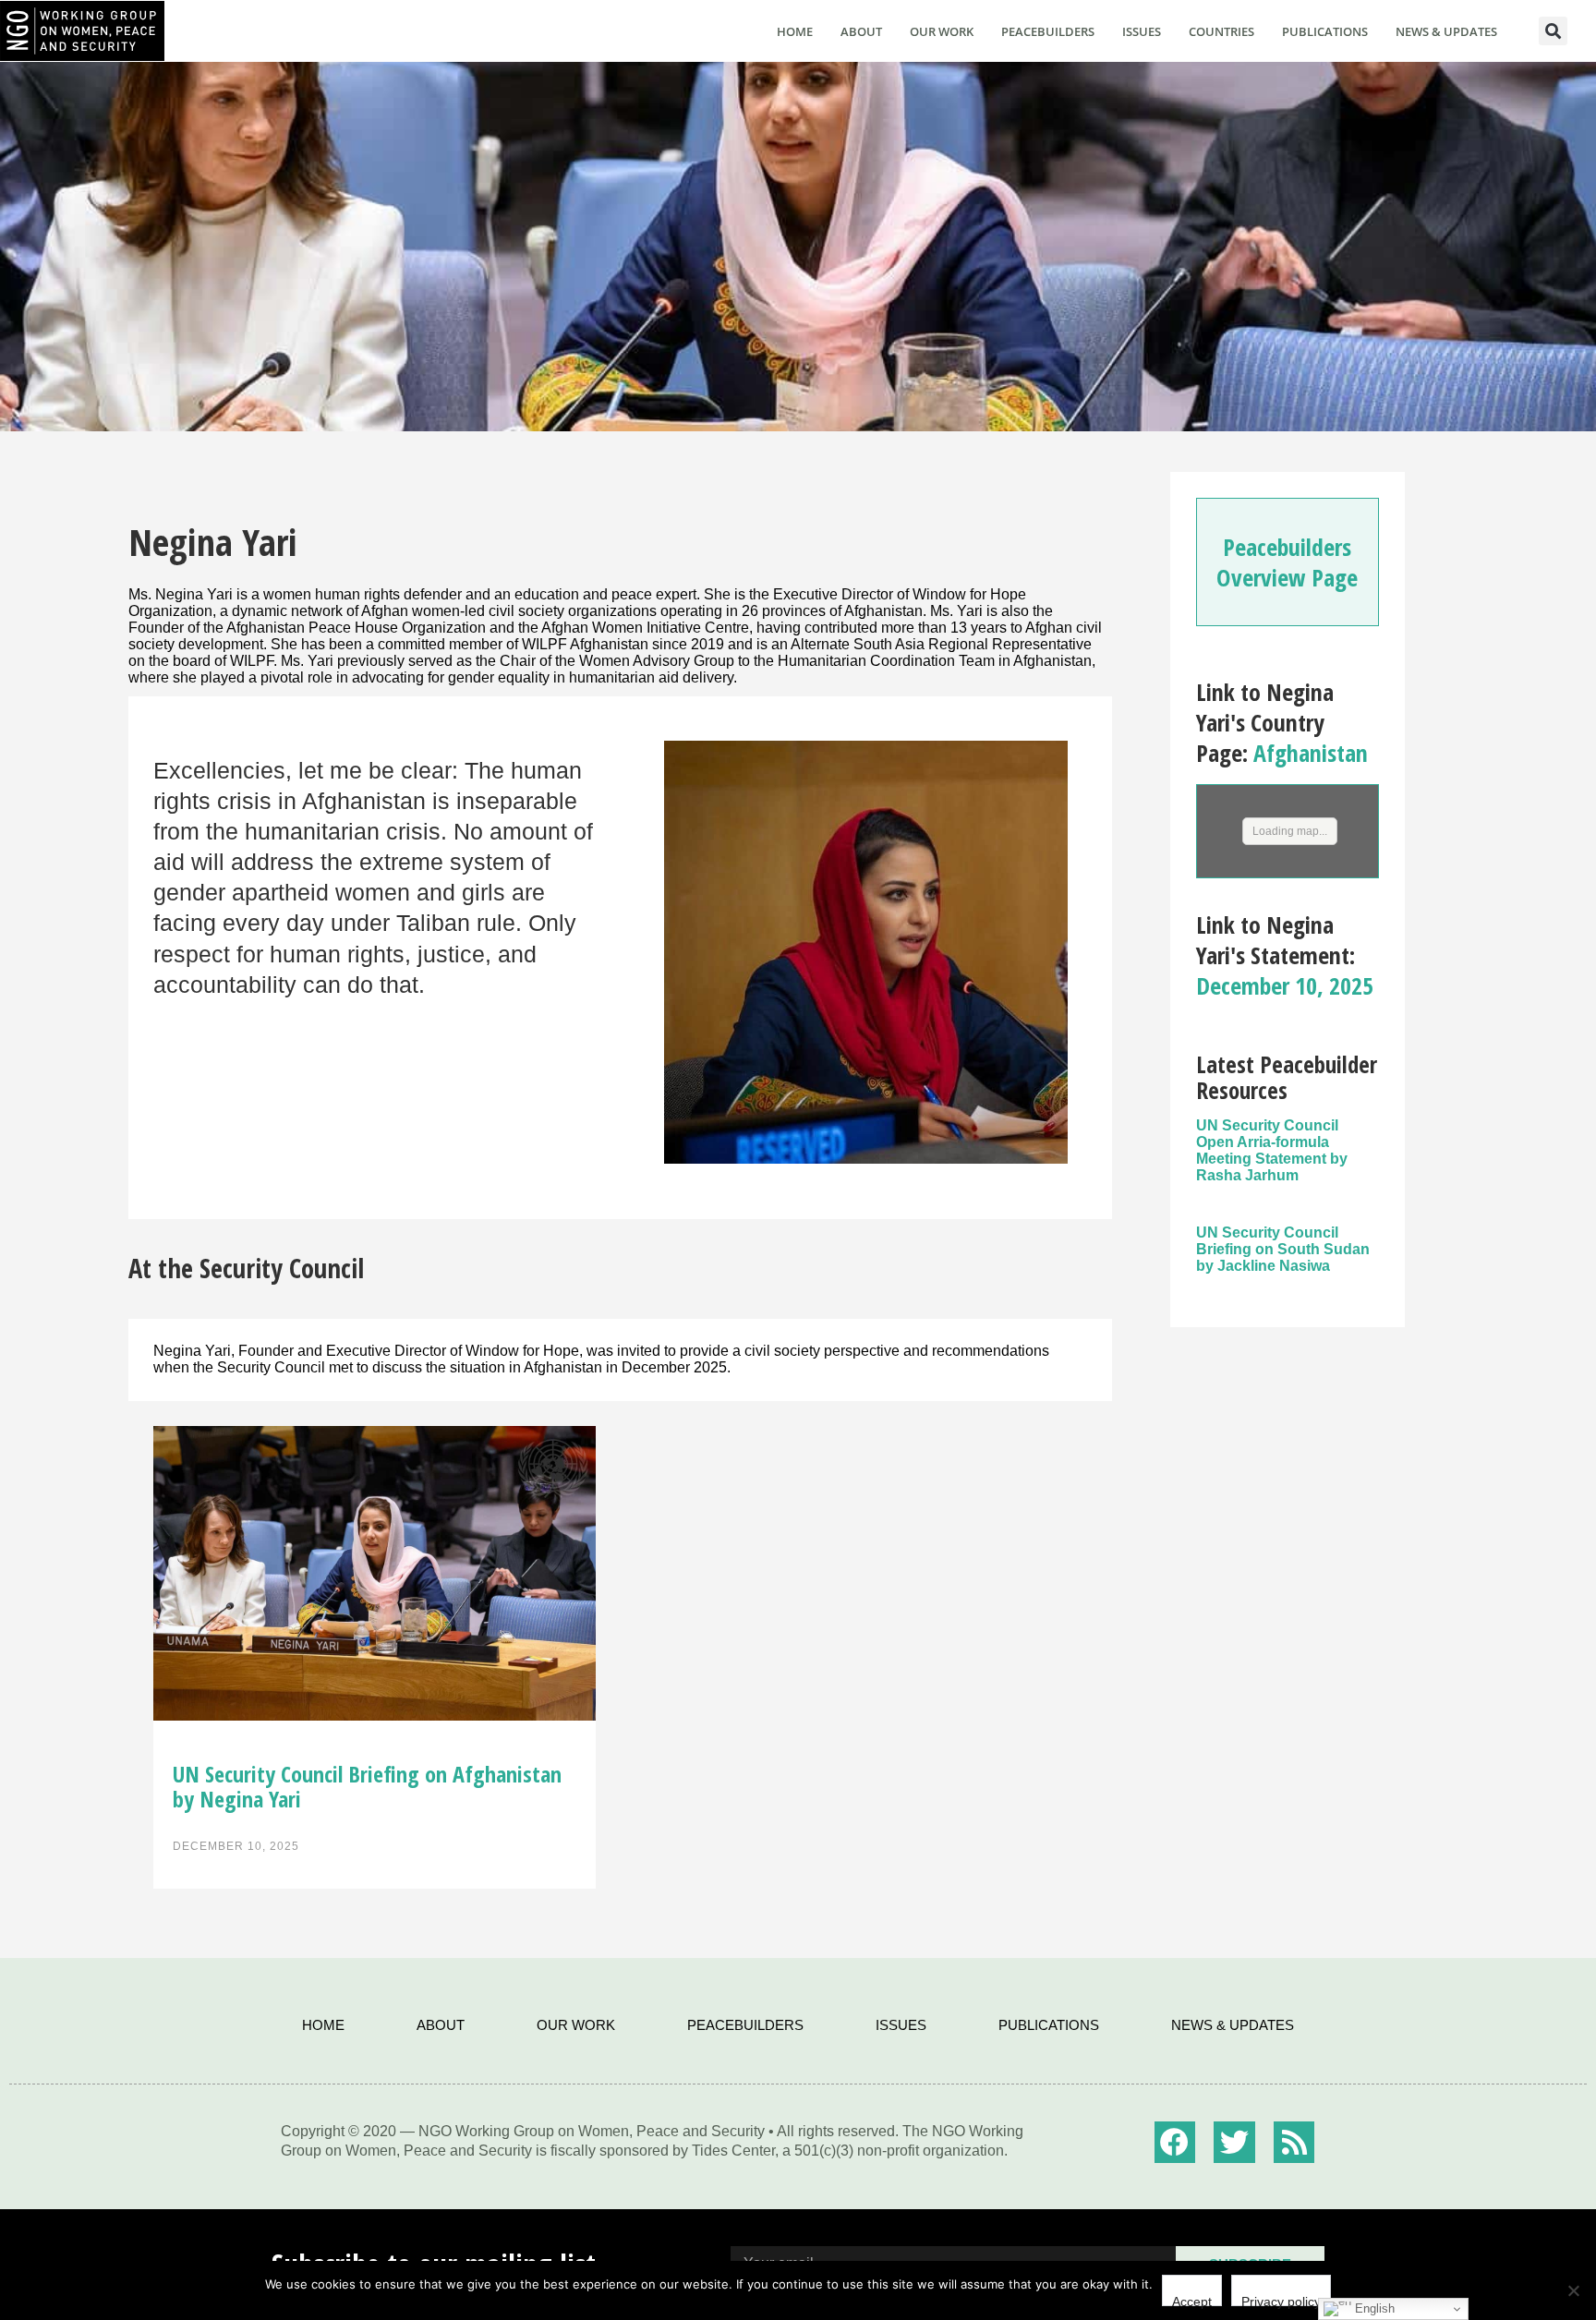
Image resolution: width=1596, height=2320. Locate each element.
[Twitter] (1234, 2142)
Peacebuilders (1048, 31)
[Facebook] (1175, 2142)
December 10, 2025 (1285, 985)
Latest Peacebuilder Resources (1287, 1077)
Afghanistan (1311, 753)
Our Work (942, 31)
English (1373, 2308)
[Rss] (1294, 2142)
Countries (1221, 31)
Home (795, 31)
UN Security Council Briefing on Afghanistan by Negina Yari (367, 1786)
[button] (1553, 31)
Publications (1325, 31)
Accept (1192, 2300)
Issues (1142, 31)
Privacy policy (1281, 2300)
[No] (1573, 2290)
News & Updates (1446, 31)
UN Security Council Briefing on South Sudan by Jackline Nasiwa (1283, 1249)
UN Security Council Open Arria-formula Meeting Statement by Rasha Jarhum (1272, 1150)
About (861, 31)
